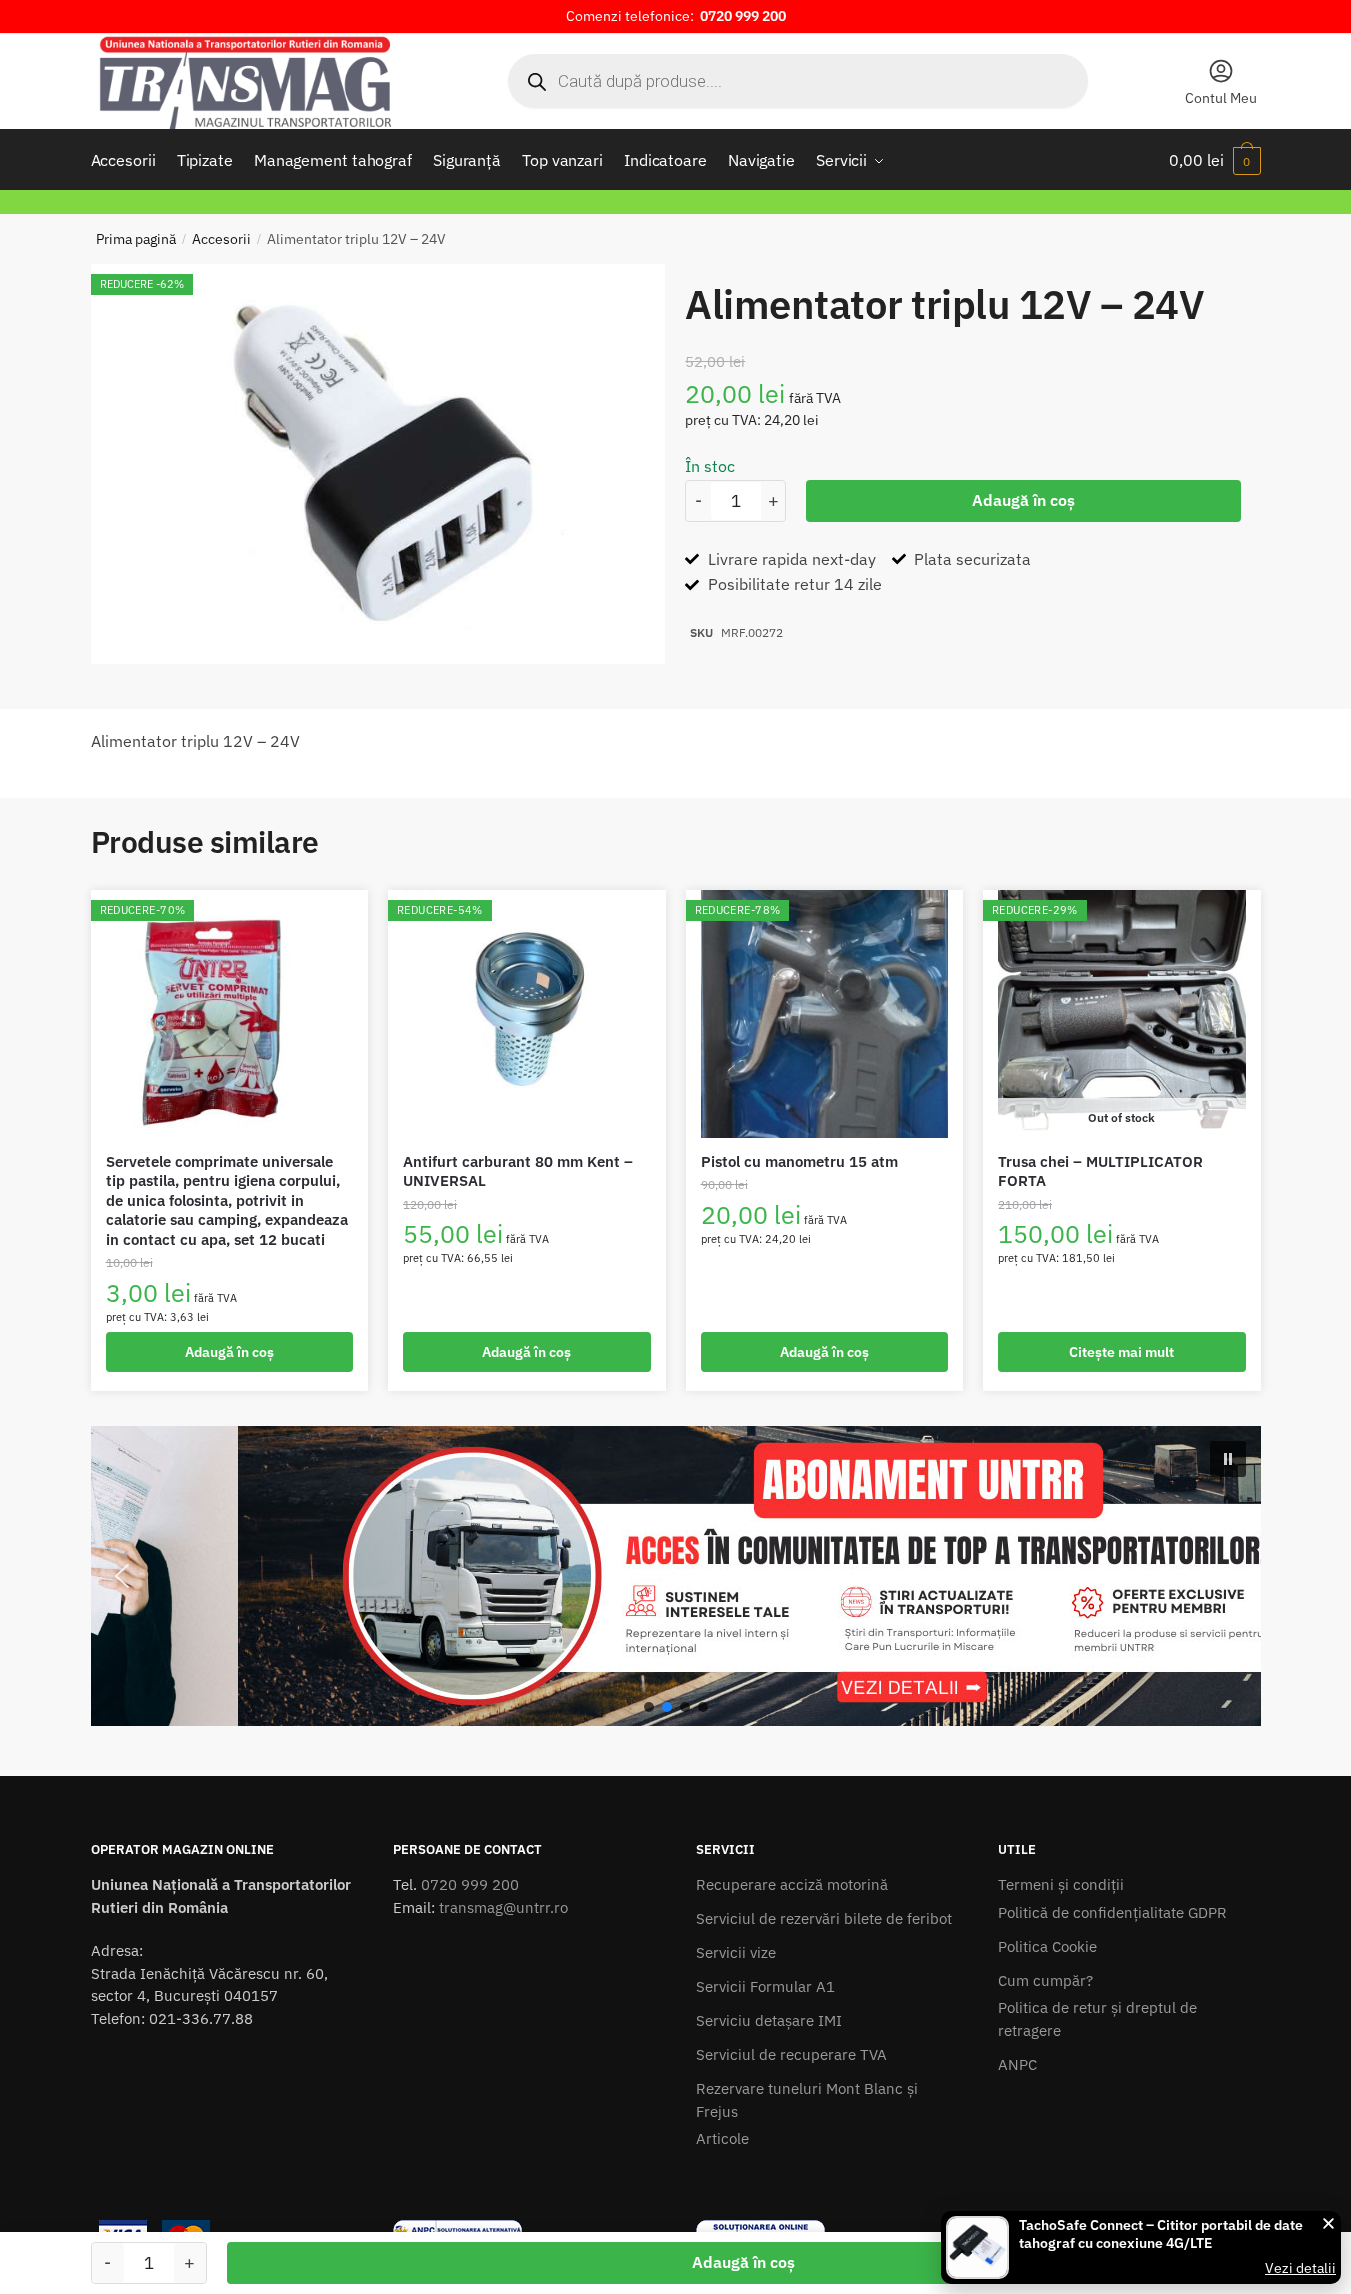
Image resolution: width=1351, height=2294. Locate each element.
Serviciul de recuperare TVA (791, 2054)
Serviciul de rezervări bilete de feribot (824, 1918)
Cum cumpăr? (1045, 1980)
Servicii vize (736, 1952)
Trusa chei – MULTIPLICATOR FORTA (1100, 1171)
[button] (676, 1576)
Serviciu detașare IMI (769, 2020)
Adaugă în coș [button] (229, 1352)
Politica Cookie (1047, 1946)
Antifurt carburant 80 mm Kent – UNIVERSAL (518, 1171)
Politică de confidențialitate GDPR (1112, 1912)
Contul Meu (1221, 98)
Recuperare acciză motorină (792, 1884)
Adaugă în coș (1023, 500)
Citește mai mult (1121, 1352)
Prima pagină (136, 239)
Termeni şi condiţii (1061, 1884)
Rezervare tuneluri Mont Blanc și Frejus (807, 2100)
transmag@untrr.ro (503, 1907)
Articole (722, 2138)
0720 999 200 (470, 1884)
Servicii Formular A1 (765, 1986)
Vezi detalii (1300, 2268)
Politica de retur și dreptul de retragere (1097, 2019)
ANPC (1017, 2064)
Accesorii (221, 239)
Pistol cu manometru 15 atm (799, 1161)
